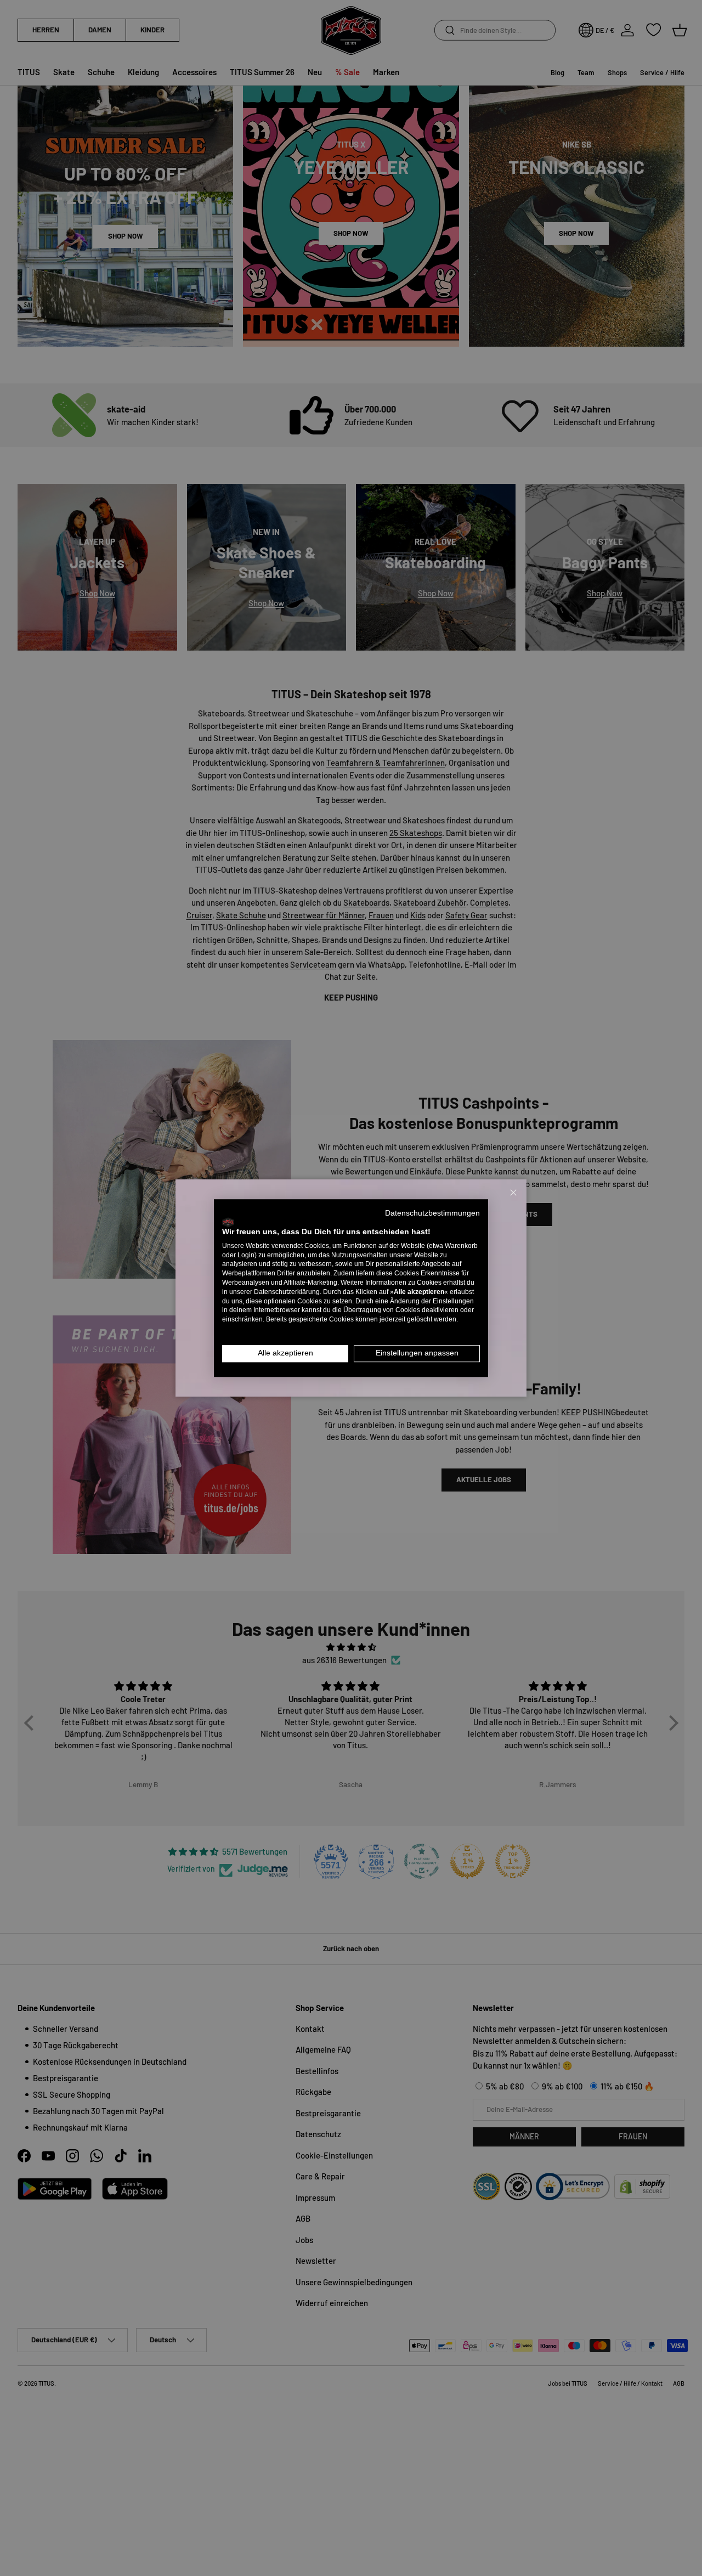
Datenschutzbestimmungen (432, 1213)
